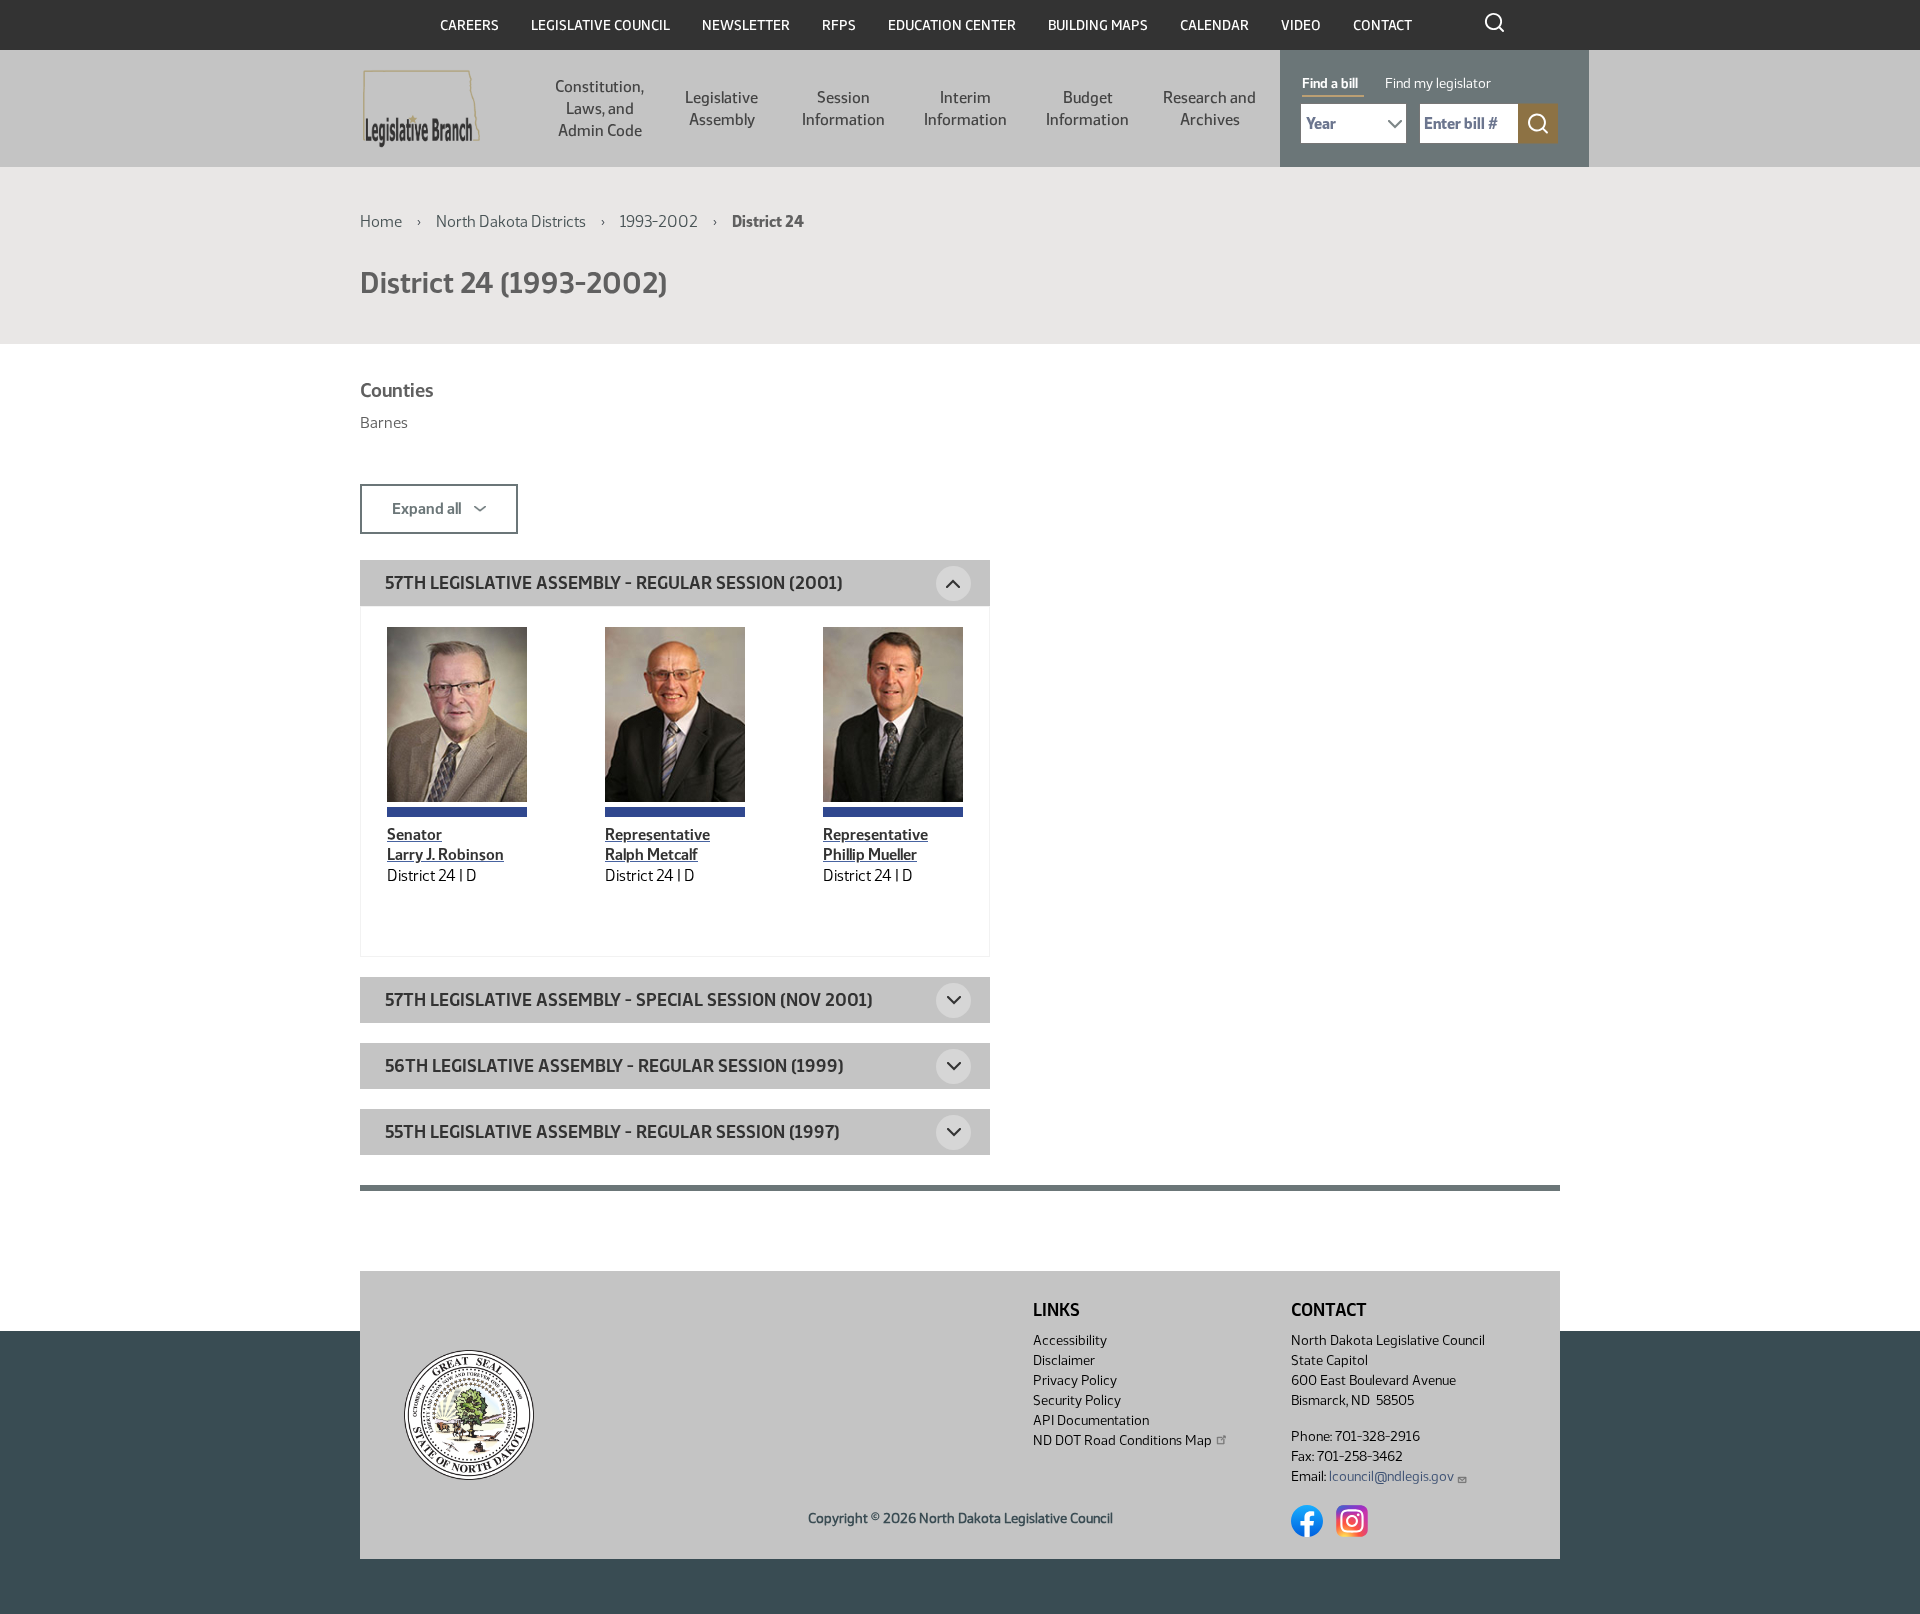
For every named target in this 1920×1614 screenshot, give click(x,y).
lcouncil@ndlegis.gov (1391, 1476)
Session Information (843, 108)
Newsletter (746, 25)
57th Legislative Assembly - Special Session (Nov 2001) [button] (629, 1000)
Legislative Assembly (721, 108)
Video (1301, 25)
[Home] (421, 109)
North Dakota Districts (511, 221)
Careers (469, 25)
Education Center (952, 25)
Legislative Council (600, 25)
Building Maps (1098, 25)
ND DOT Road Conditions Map (1122, 1440)
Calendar (1214, 25)
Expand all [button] (428, 508)
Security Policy (1077, 1400)
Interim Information (965, 108)
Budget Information (1087, 108)
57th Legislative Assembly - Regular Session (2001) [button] (614, 583)
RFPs (839, 25)
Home (381, 221)
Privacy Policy (1075, 1380)
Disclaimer (1064, 1360)
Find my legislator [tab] (1438, 83)
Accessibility (1070, 1340)
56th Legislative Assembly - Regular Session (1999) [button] (614, 1066)
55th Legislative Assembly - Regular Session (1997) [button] (612, 1132)
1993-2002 (659, 221)
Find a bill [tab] (1330, 83)
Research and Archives (1209, 108)
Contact (1382, 25)
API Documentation (1091, 1420)
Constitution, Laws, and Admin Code (599, 108)
